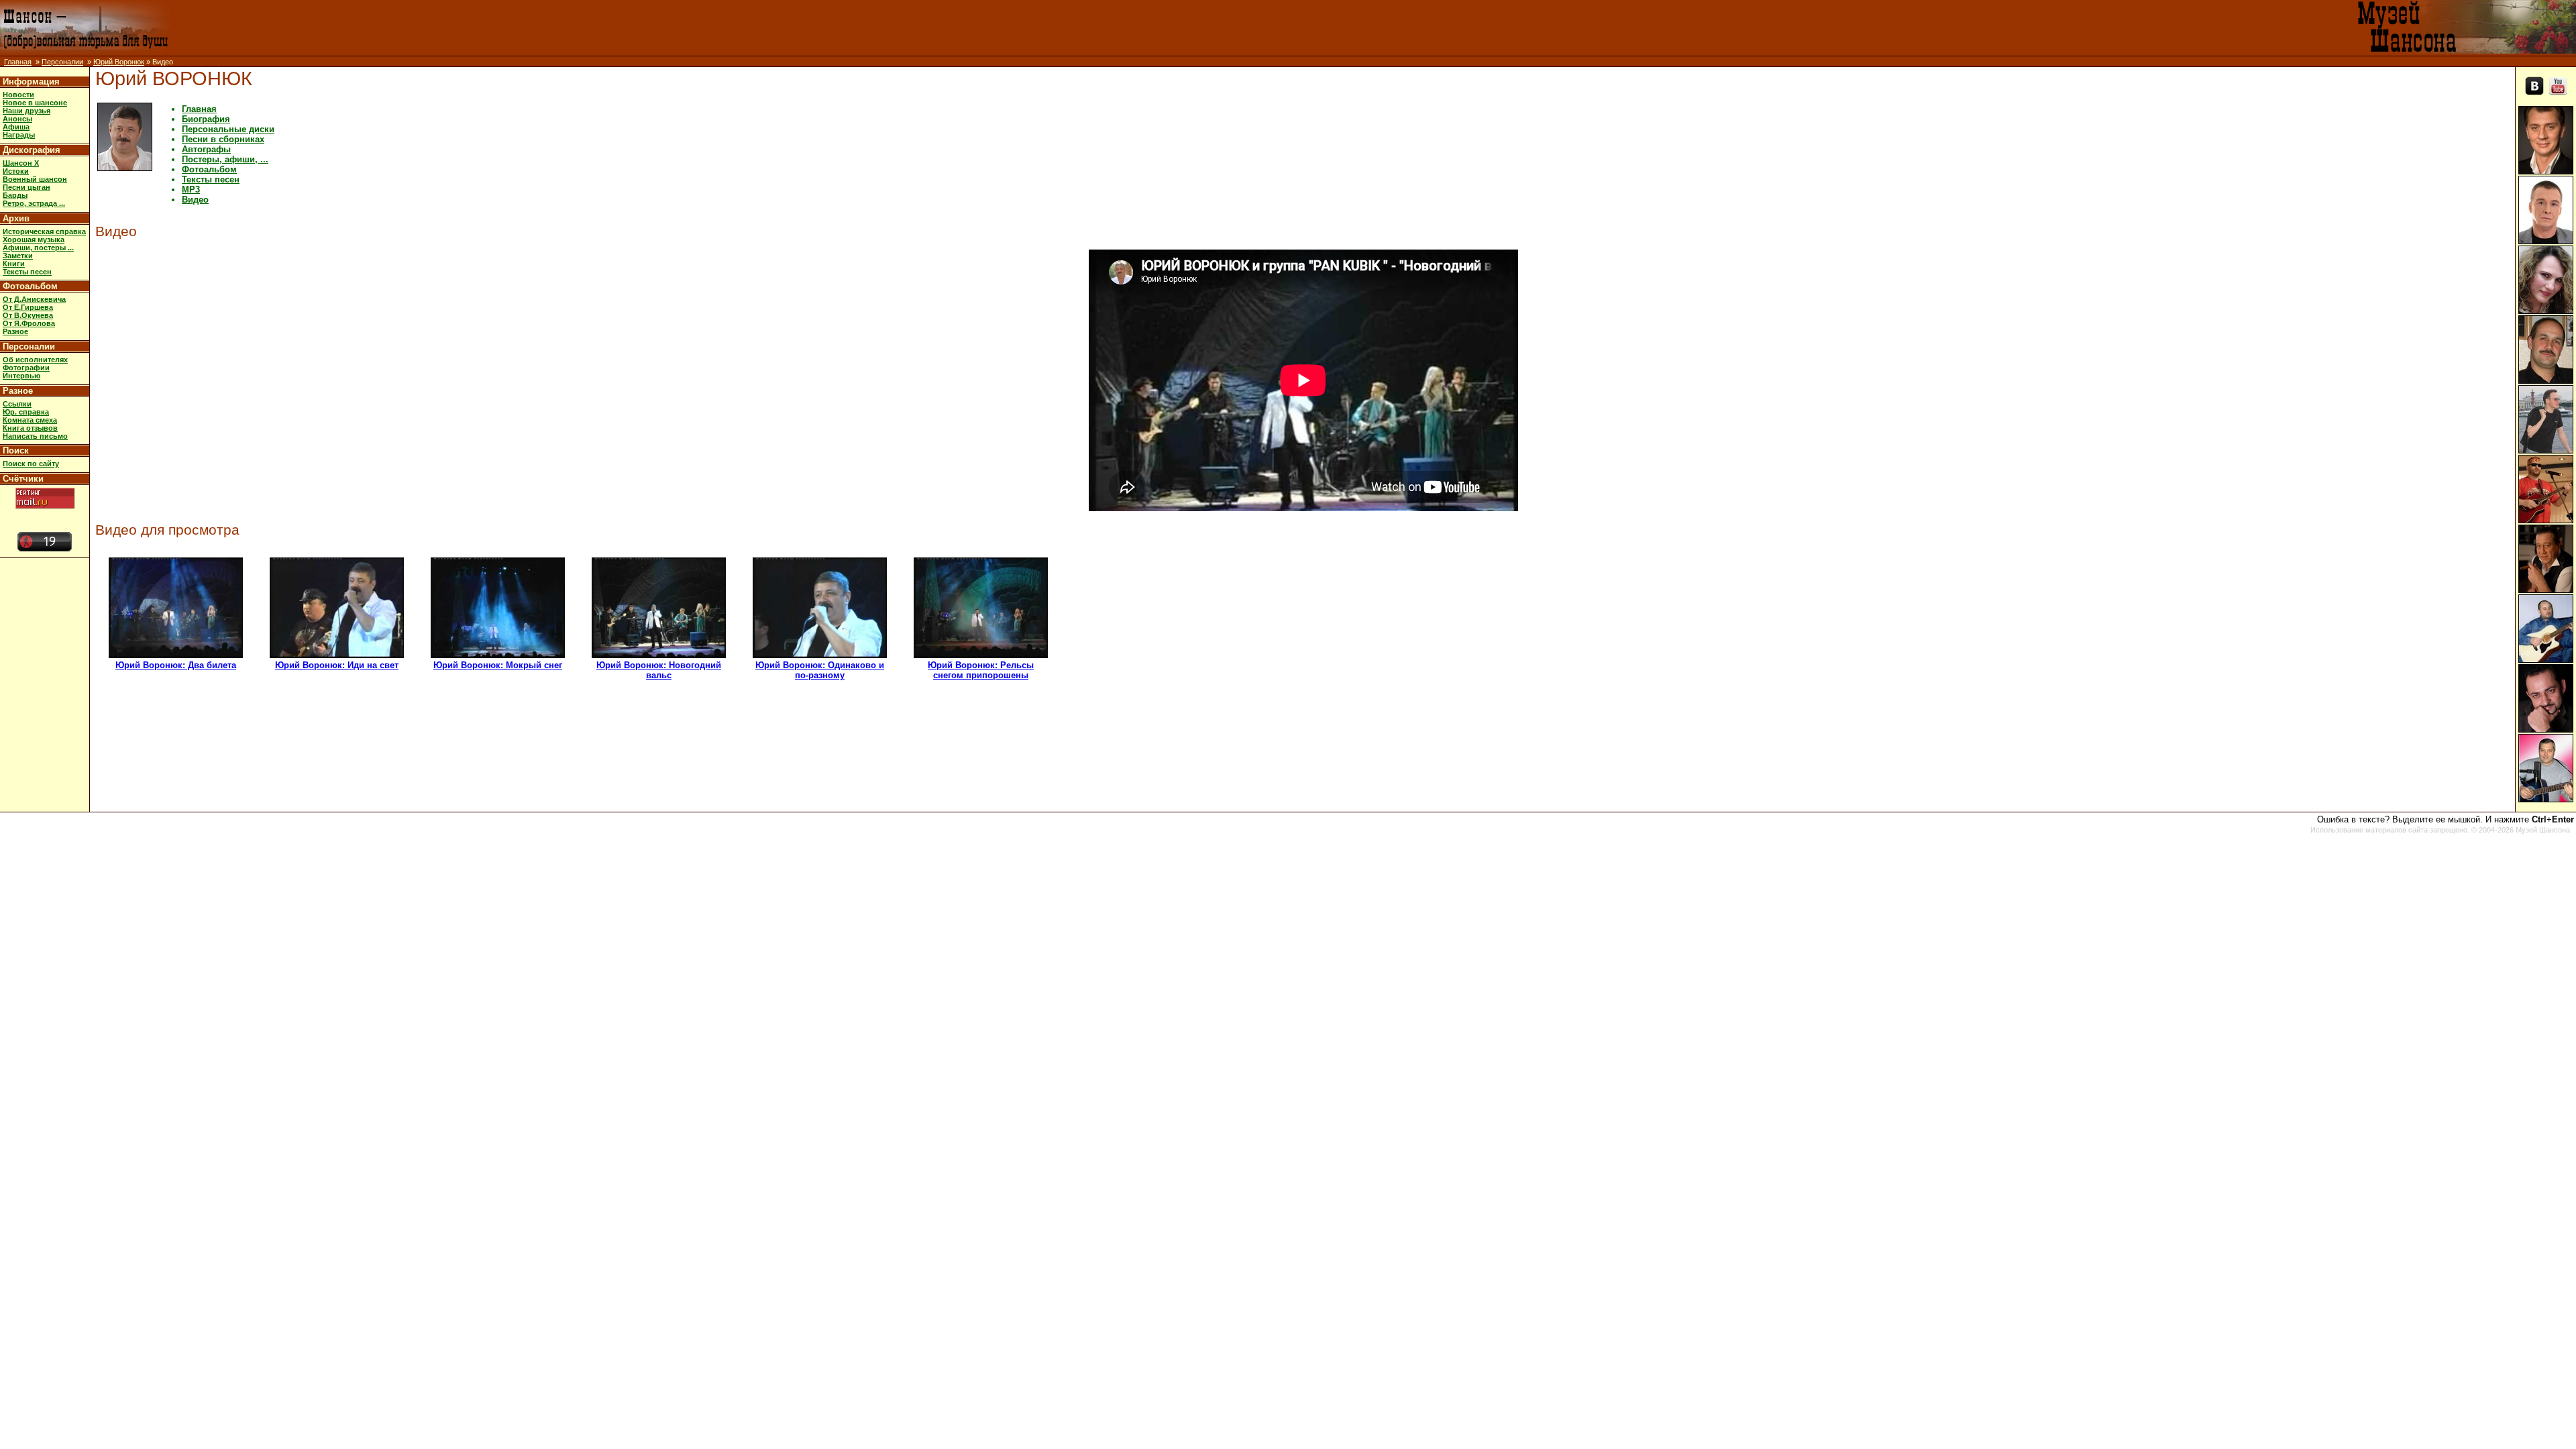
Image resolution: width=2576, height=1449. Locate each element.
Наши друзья (26, 111)
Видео (195, 200)
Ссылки (17, 404)
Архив (16, 218)
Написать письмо (35, 436)
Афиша (16, 127)
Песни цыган (26, 187)
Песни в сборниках (223, 139)
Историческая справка (44, 231)
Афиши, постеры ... (38, 248)
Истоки (16, 171)
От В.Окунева (28, 315)
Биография (206, 119)
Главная (18, 62)
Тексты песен (27, 272)
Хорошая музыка (34, 239)
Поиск (16, 450)
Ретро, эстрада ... (34, 203)
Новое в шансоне (35, 103)
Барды (15, 195)
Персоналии (62, 62)
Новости (18, 95)
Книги (14, 264)
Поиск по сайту (31, 464)
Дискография (32, 150)
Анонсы (17, 119)
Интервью (21, 376)
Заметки (18, 256)
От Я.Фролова (29, 323)
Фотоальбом (30, 286)
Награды (19, 135)
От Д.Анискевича (34, 299)
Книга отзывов (30, 428)
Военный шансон (35, 179)
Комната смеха (30, 420)
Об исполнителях (35, 360)
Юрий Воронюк (119, 62)
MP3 (191, 190)
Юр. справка (26, 412)
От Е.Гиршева (28, 307)
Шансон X (21, 163)
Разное (15, 331)
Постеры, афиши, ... (225, 159)
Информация (31, 82)
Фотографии (26, 368)
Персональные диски (228, 129)
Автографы (206, 149)
